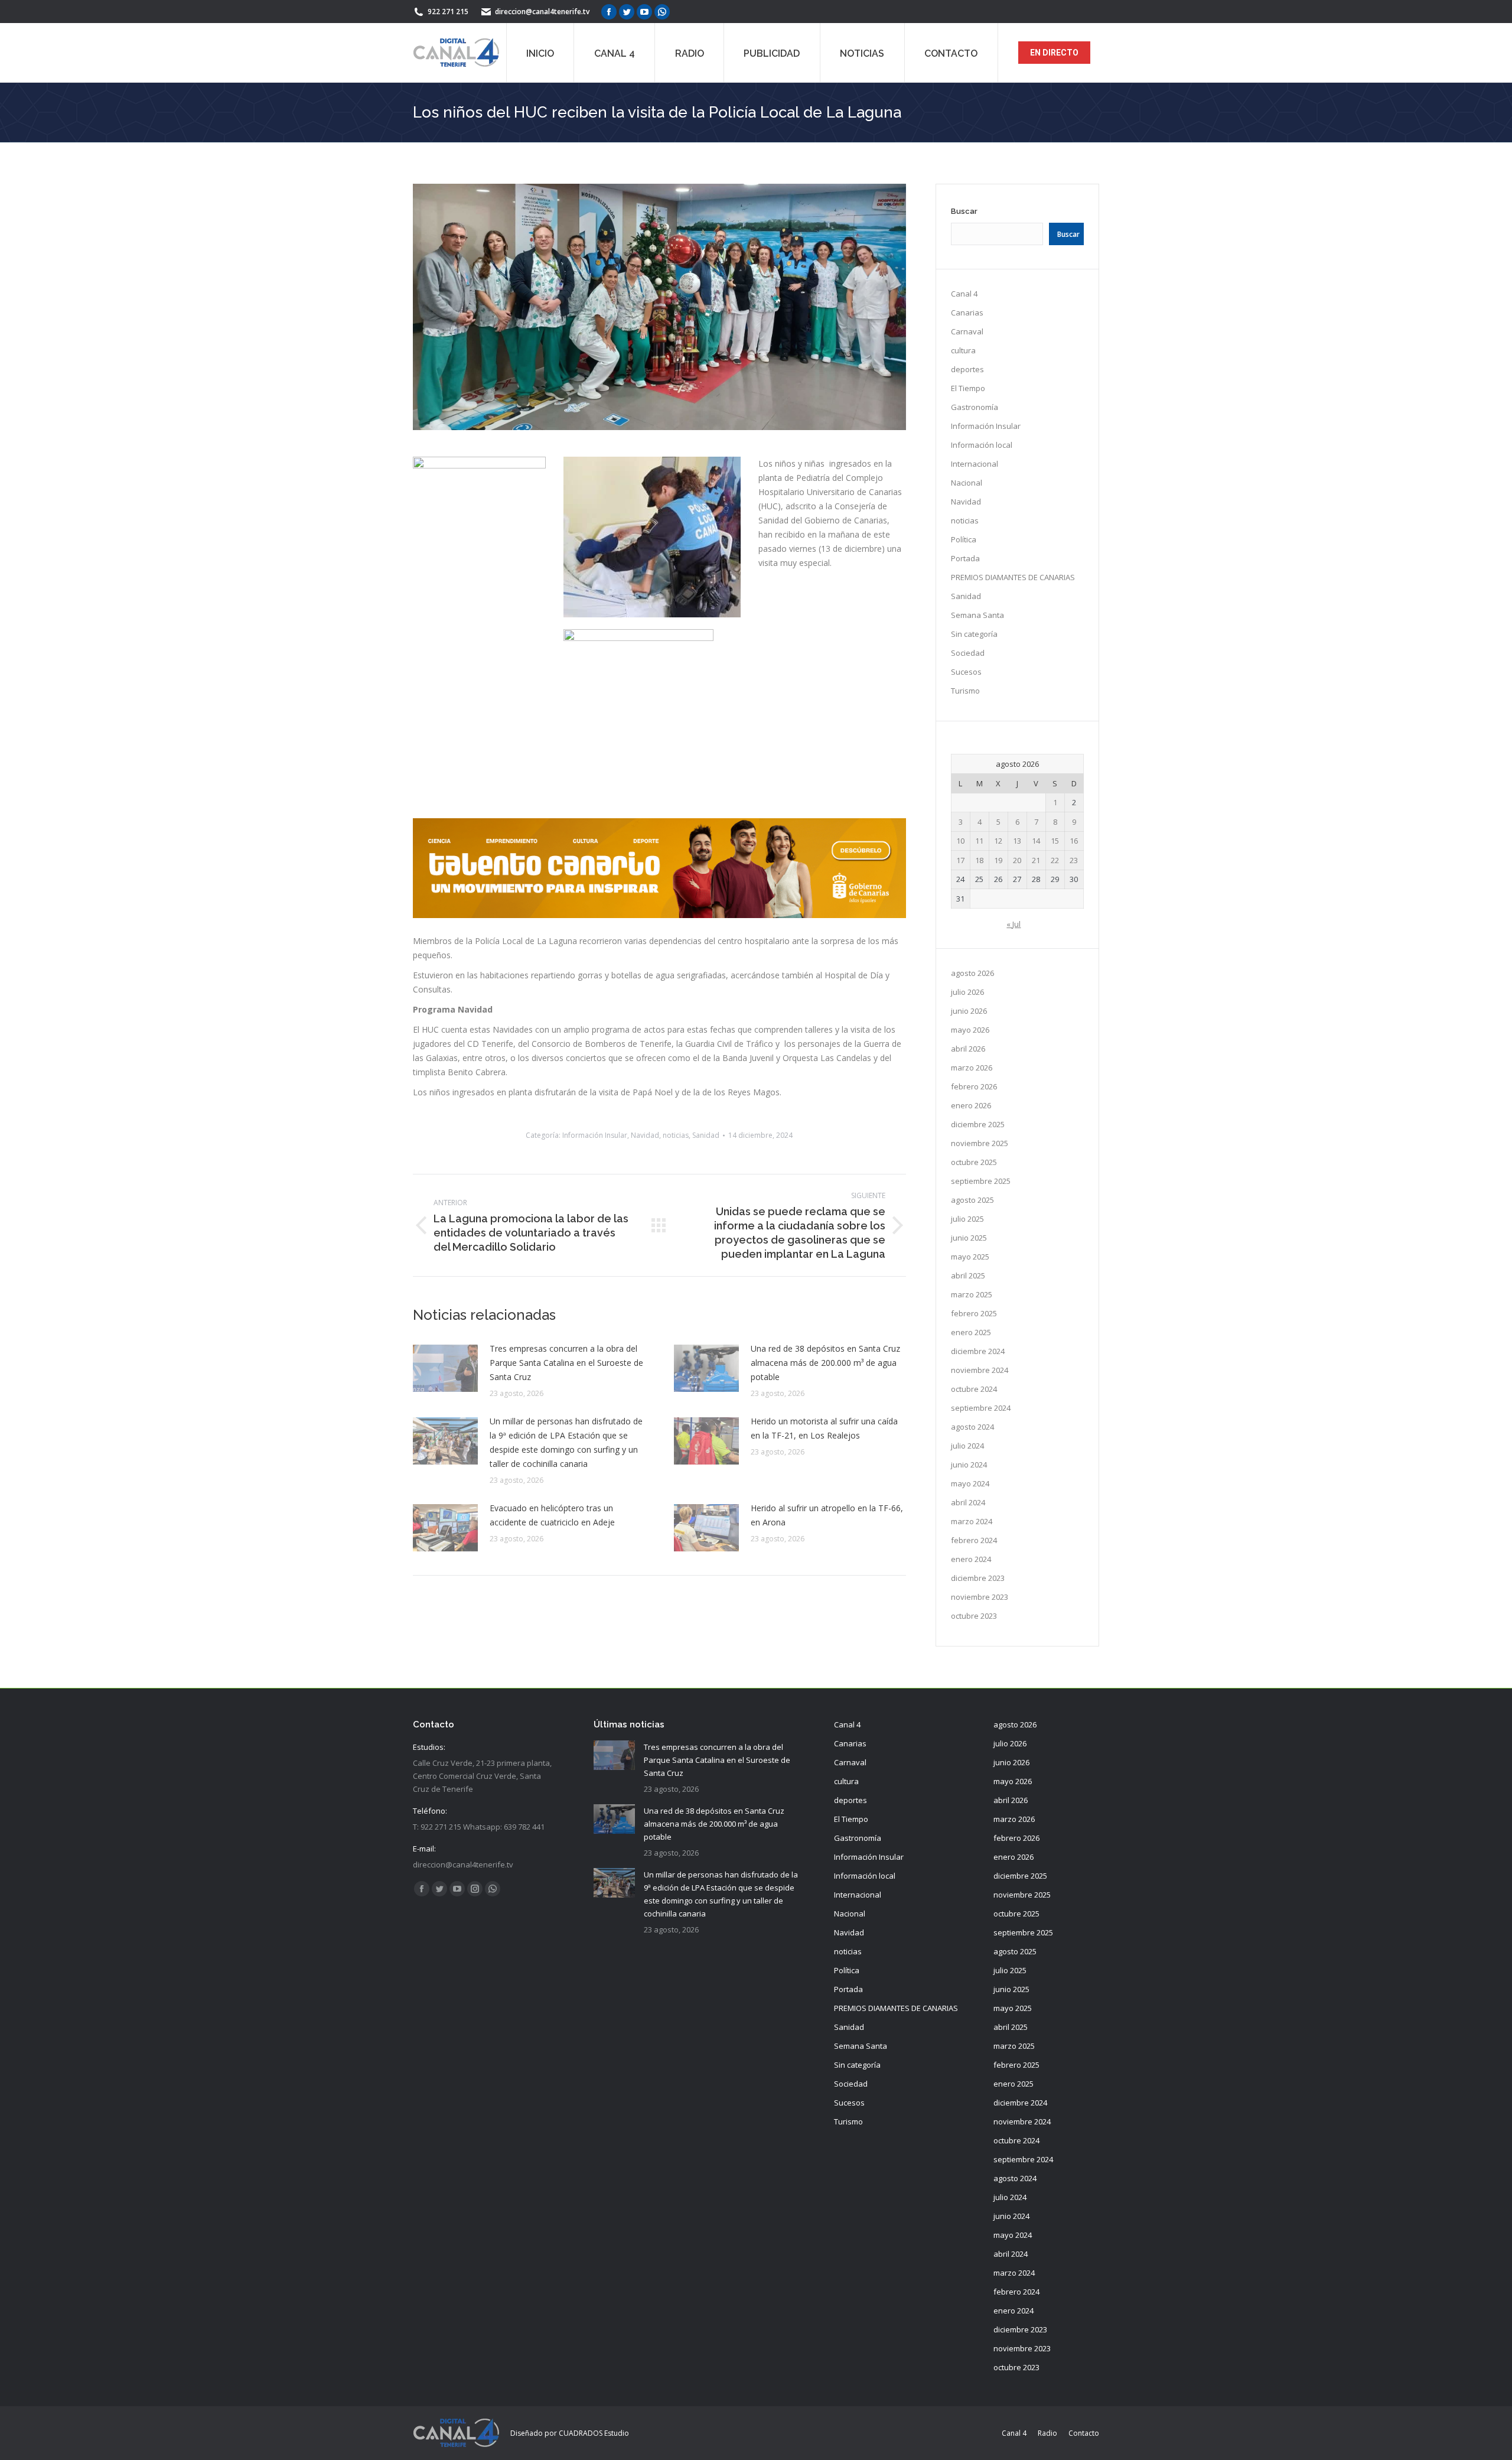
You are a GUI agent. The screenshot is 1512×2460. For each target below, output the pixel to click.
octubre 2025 (974, 1162)
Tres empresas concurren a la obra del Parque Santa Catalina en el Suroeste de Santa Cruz (566, 1363)
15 (1055, 841)
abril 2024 (968, 1502)
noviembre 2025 (980, 1143)
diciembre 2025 (978, 1124)
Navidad (645, 1135)
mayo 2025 (970, 1257)
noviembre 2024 (980, 1370)
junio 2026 (969, 1011)
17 (960, 860)
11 (979, 841)
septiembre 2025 (981, 1181)
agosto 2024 (972, 1427)
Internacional (975, 464)
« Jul (1014, 924)
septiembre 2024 (981, 1408)
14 (1036, 841)
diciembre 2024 (978, 1351)
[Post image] (445, 1368)
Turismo (965, 691)
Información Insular (595, 1135)
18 (979, 860)
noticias (676, 1135)
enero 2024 (971, 1559)
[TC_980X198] (659, 915)
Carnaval (967, 331)
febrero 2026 (974, 1086)
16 (1074, 841)
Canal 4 (964, 294)
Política (964, 539)
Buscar (964, 211)
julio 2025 (967, 1219)
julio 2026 (967, 992)
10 (960, 841)
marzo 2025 (972, 1294)
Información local (982, 445)
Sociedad (968, 653)
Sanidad (706, 1135)
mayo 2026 (970, 1030)
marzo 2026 (972, 1068)
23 (1074, 860)
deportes (967, 369)
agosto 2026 (972, 973)
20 (1017, 860)
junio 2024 (969, 1465)
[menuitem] (540, 53)
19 (998, 860)
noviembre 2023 (980, 1597)
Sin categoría (974, 634)
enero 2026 (971, 1105)
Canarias (967, 313)
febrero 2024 (974, 1540)
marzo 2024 (972, 1521)
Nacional (967, 483)
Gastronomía (975, 407)
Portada (965, 558)
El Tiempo (968, 388)
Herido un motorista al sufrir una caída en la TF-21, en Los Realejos (824, 1428)
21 (1036, 860)
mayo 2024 (970, 1483)
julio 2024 (967, 1446)
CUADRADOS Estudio (594, 2433)
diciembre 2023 (978, 1578)
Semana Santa (977, 615)
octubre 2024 (974, 1389)
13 (1017, 841)
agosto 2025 (972, 1200)
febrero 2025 (974, 1313)
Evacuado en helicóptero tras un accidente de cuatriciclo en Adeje (552, 1515)
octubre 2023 (974, 1616)
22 (1055, 860)
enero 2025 (971, 1332)
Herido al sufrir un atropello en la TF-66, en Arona (827, 1515)
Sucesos (966, 672)
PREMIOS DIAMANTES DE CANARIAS (1013, 577)
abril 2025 (968, 1275)
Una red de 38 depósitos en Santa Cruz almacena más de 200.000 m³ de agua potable (825, 1363)
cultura (963, 350)
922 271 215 (448, 12)
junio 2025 (969, 1238)
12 (998, 841)
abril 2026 (968, 1049)
